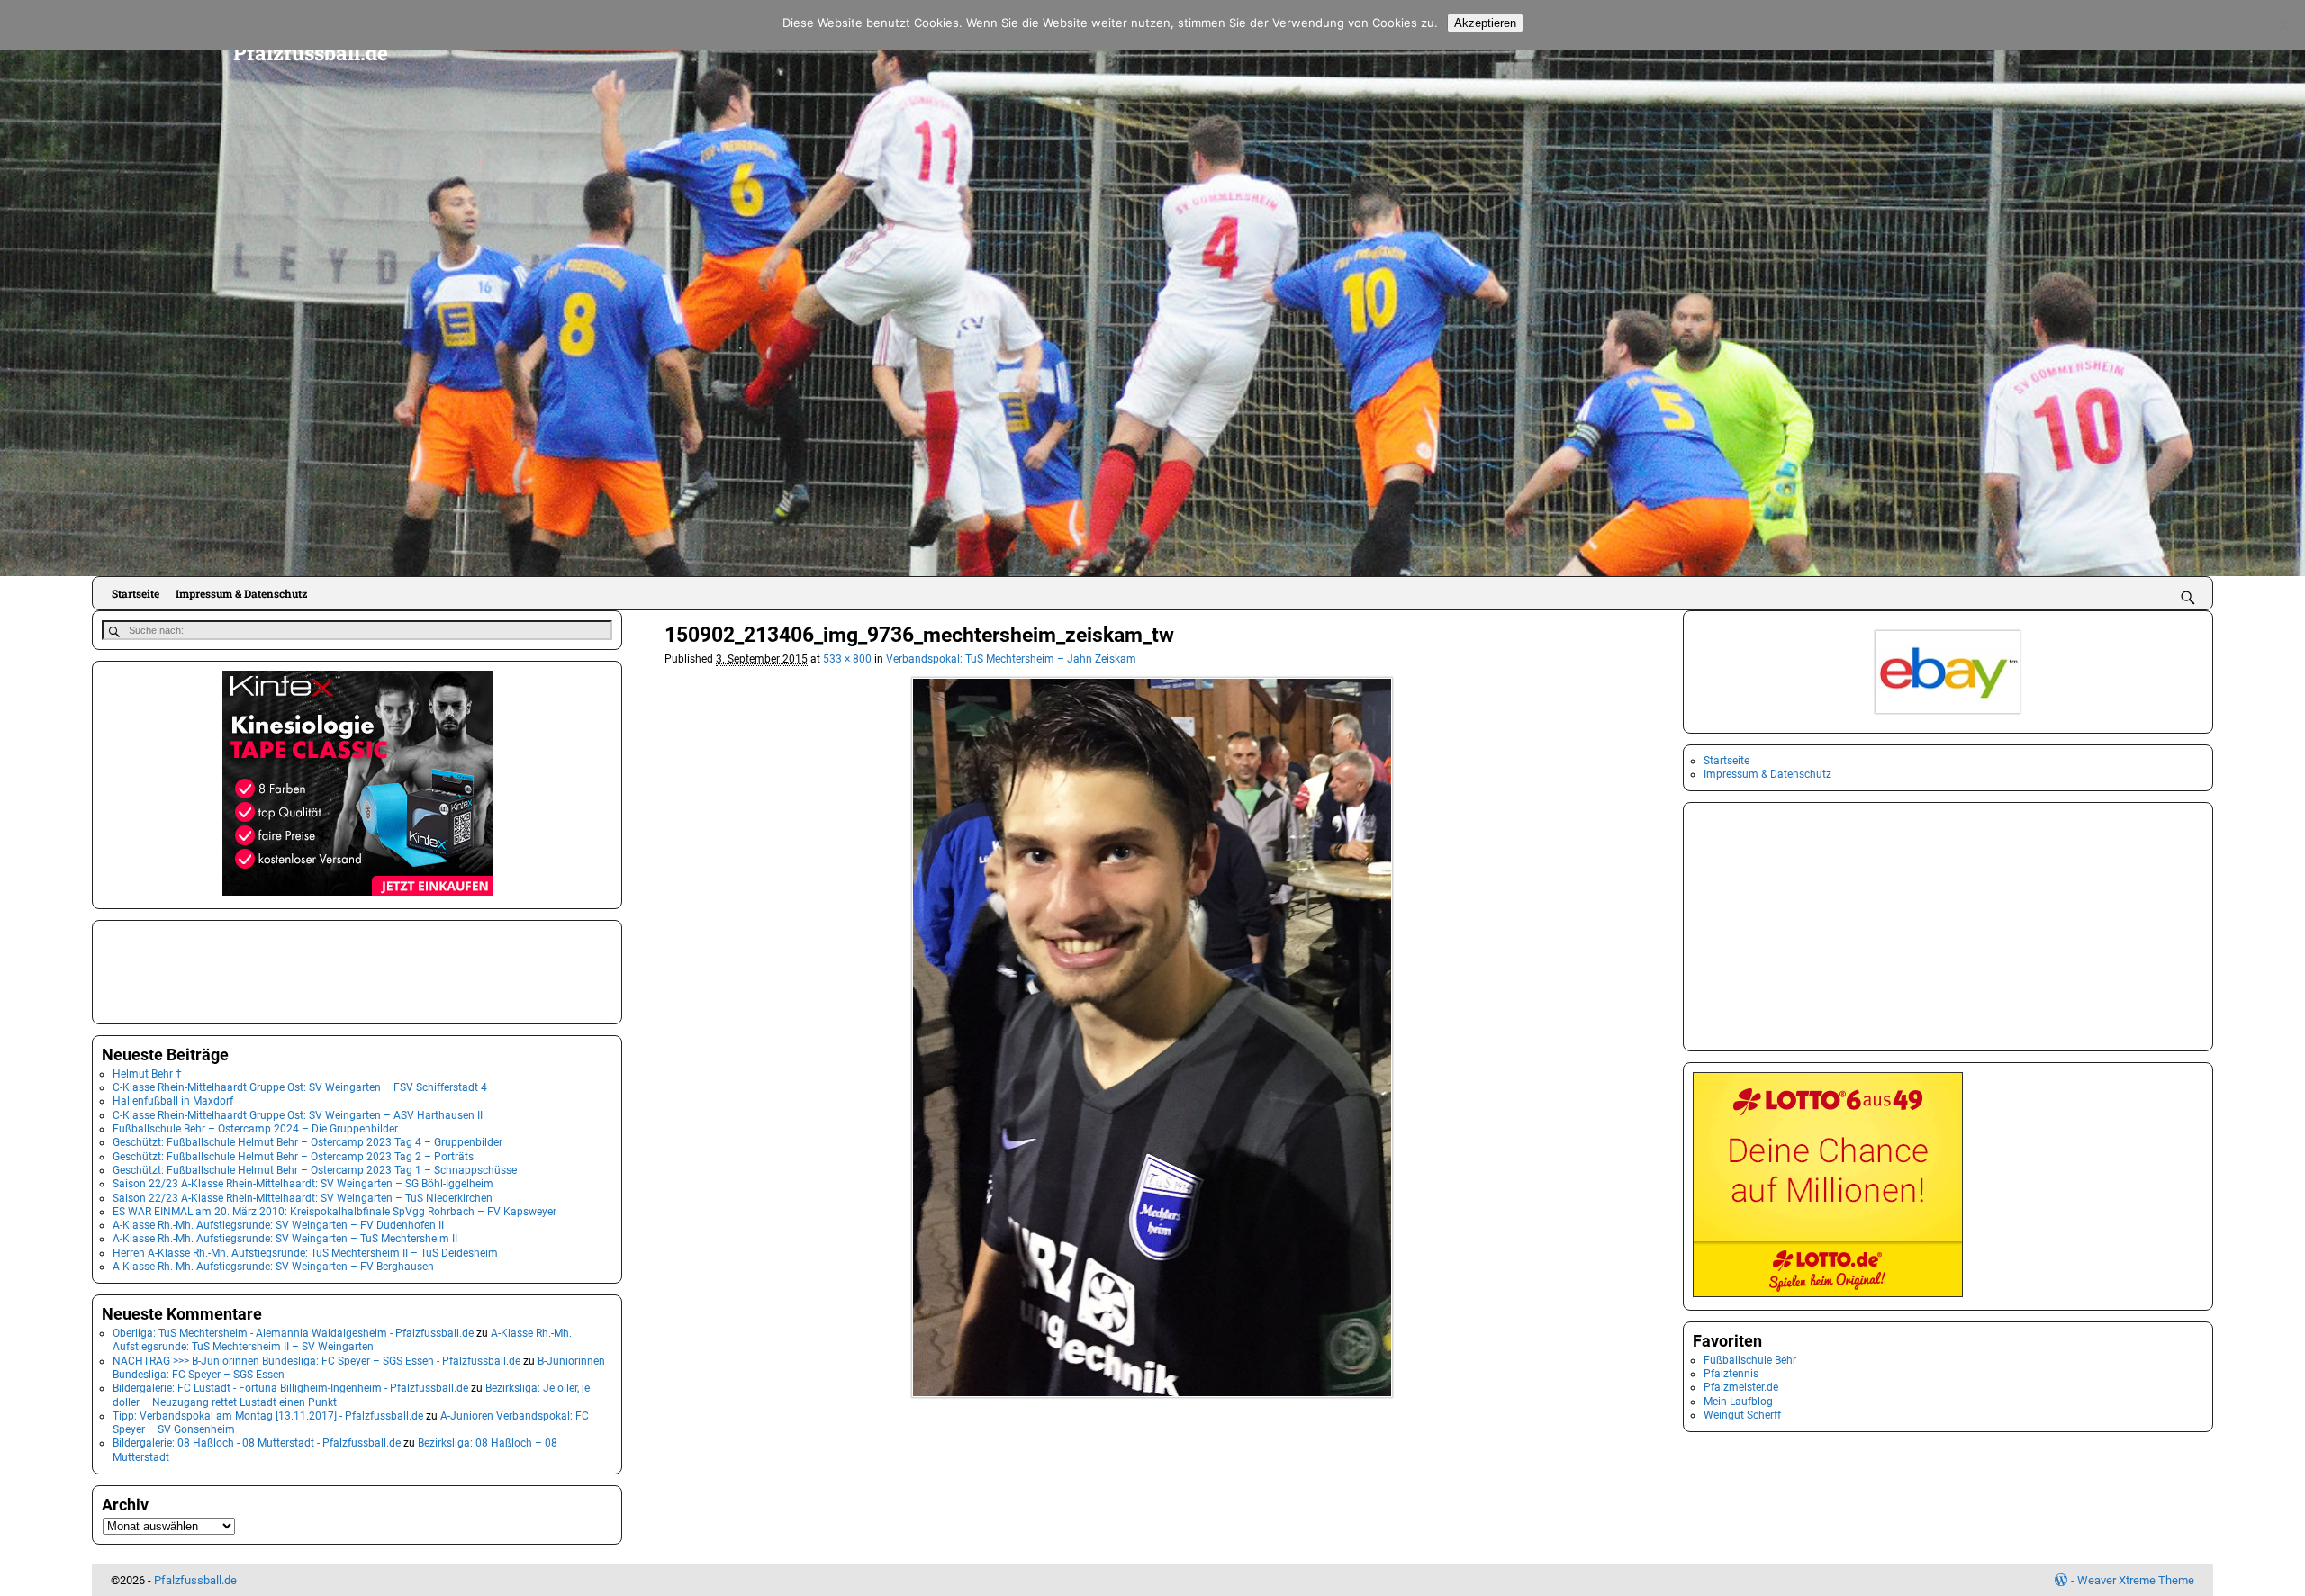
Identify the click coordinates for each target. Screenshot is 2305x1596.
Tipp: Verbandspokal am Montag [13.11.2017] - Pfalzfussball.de (268, 1416)
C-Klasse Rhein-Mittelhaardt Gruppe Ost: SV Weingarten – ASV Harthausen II (298, 1115)
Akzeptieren (1485, 23)
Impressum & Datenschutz (241, 593)
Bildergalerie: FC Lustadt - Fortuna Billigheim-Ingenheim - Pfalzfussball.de (290, 1388)
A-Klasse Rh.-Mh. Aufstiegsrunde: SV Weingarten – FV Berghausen (273, 1267)
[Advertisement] (192, 970)
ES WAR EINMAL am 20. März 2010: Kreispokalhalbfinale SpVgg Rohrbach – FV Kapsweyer (334, 1212)
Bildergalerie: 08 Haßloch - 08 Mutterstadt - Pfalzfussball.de (257, 1443)
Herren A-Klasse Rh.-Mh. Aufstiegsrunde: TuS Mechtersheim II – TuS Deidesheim (305, 1253)
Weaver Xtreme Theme (2136, 1580)
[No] (2282, 25)
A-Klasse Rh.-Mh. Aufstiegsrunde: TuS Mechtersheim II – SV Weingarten (342, 1340)
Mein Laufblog (1738, 1402)
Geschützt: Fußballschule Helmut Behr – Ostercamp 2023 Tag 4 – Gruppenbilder (307, 1142)
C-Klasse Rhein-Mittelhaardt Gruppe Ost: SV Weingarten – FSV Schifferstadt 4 (300, 1087)
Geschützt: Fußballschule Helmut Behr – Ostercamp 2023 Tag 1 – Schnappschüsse (315, 1170)
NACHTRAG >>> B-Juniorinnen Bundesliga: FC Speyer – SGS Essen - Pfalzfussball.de (316, 1361)
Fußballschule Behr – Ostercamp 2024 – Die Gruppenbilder (255, 1129)
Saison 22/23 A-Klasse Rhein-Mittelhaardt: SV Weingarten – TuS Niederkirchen (303, 1198)
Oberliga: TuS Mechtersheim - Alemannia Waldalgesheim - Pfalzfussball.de (293, 1333)
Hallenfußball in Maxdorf (173, 1101)
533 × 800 (847, 659)
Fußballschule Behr (1750, 1360)
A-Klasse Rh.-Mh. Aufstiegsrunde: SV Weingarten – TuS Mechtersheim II (285, 1239)
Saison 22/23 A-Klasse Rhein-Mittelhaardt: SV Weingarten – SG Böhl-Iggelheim (303, 1184)
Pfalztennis (1731, 1374)
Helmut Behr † (147, 1074)
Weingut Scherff (1742, 1415)
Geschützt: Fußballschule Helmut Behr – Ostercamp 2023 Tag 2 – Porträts (293, 1157)
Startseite (136, 593)
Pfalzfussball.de (311, 52)
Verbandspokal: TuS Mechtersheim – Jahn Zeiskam (1011, 659)
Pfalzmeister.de (1741, 1387)
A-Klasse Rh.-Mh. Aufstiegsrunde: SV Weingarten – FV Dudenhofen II (278, 1225)
